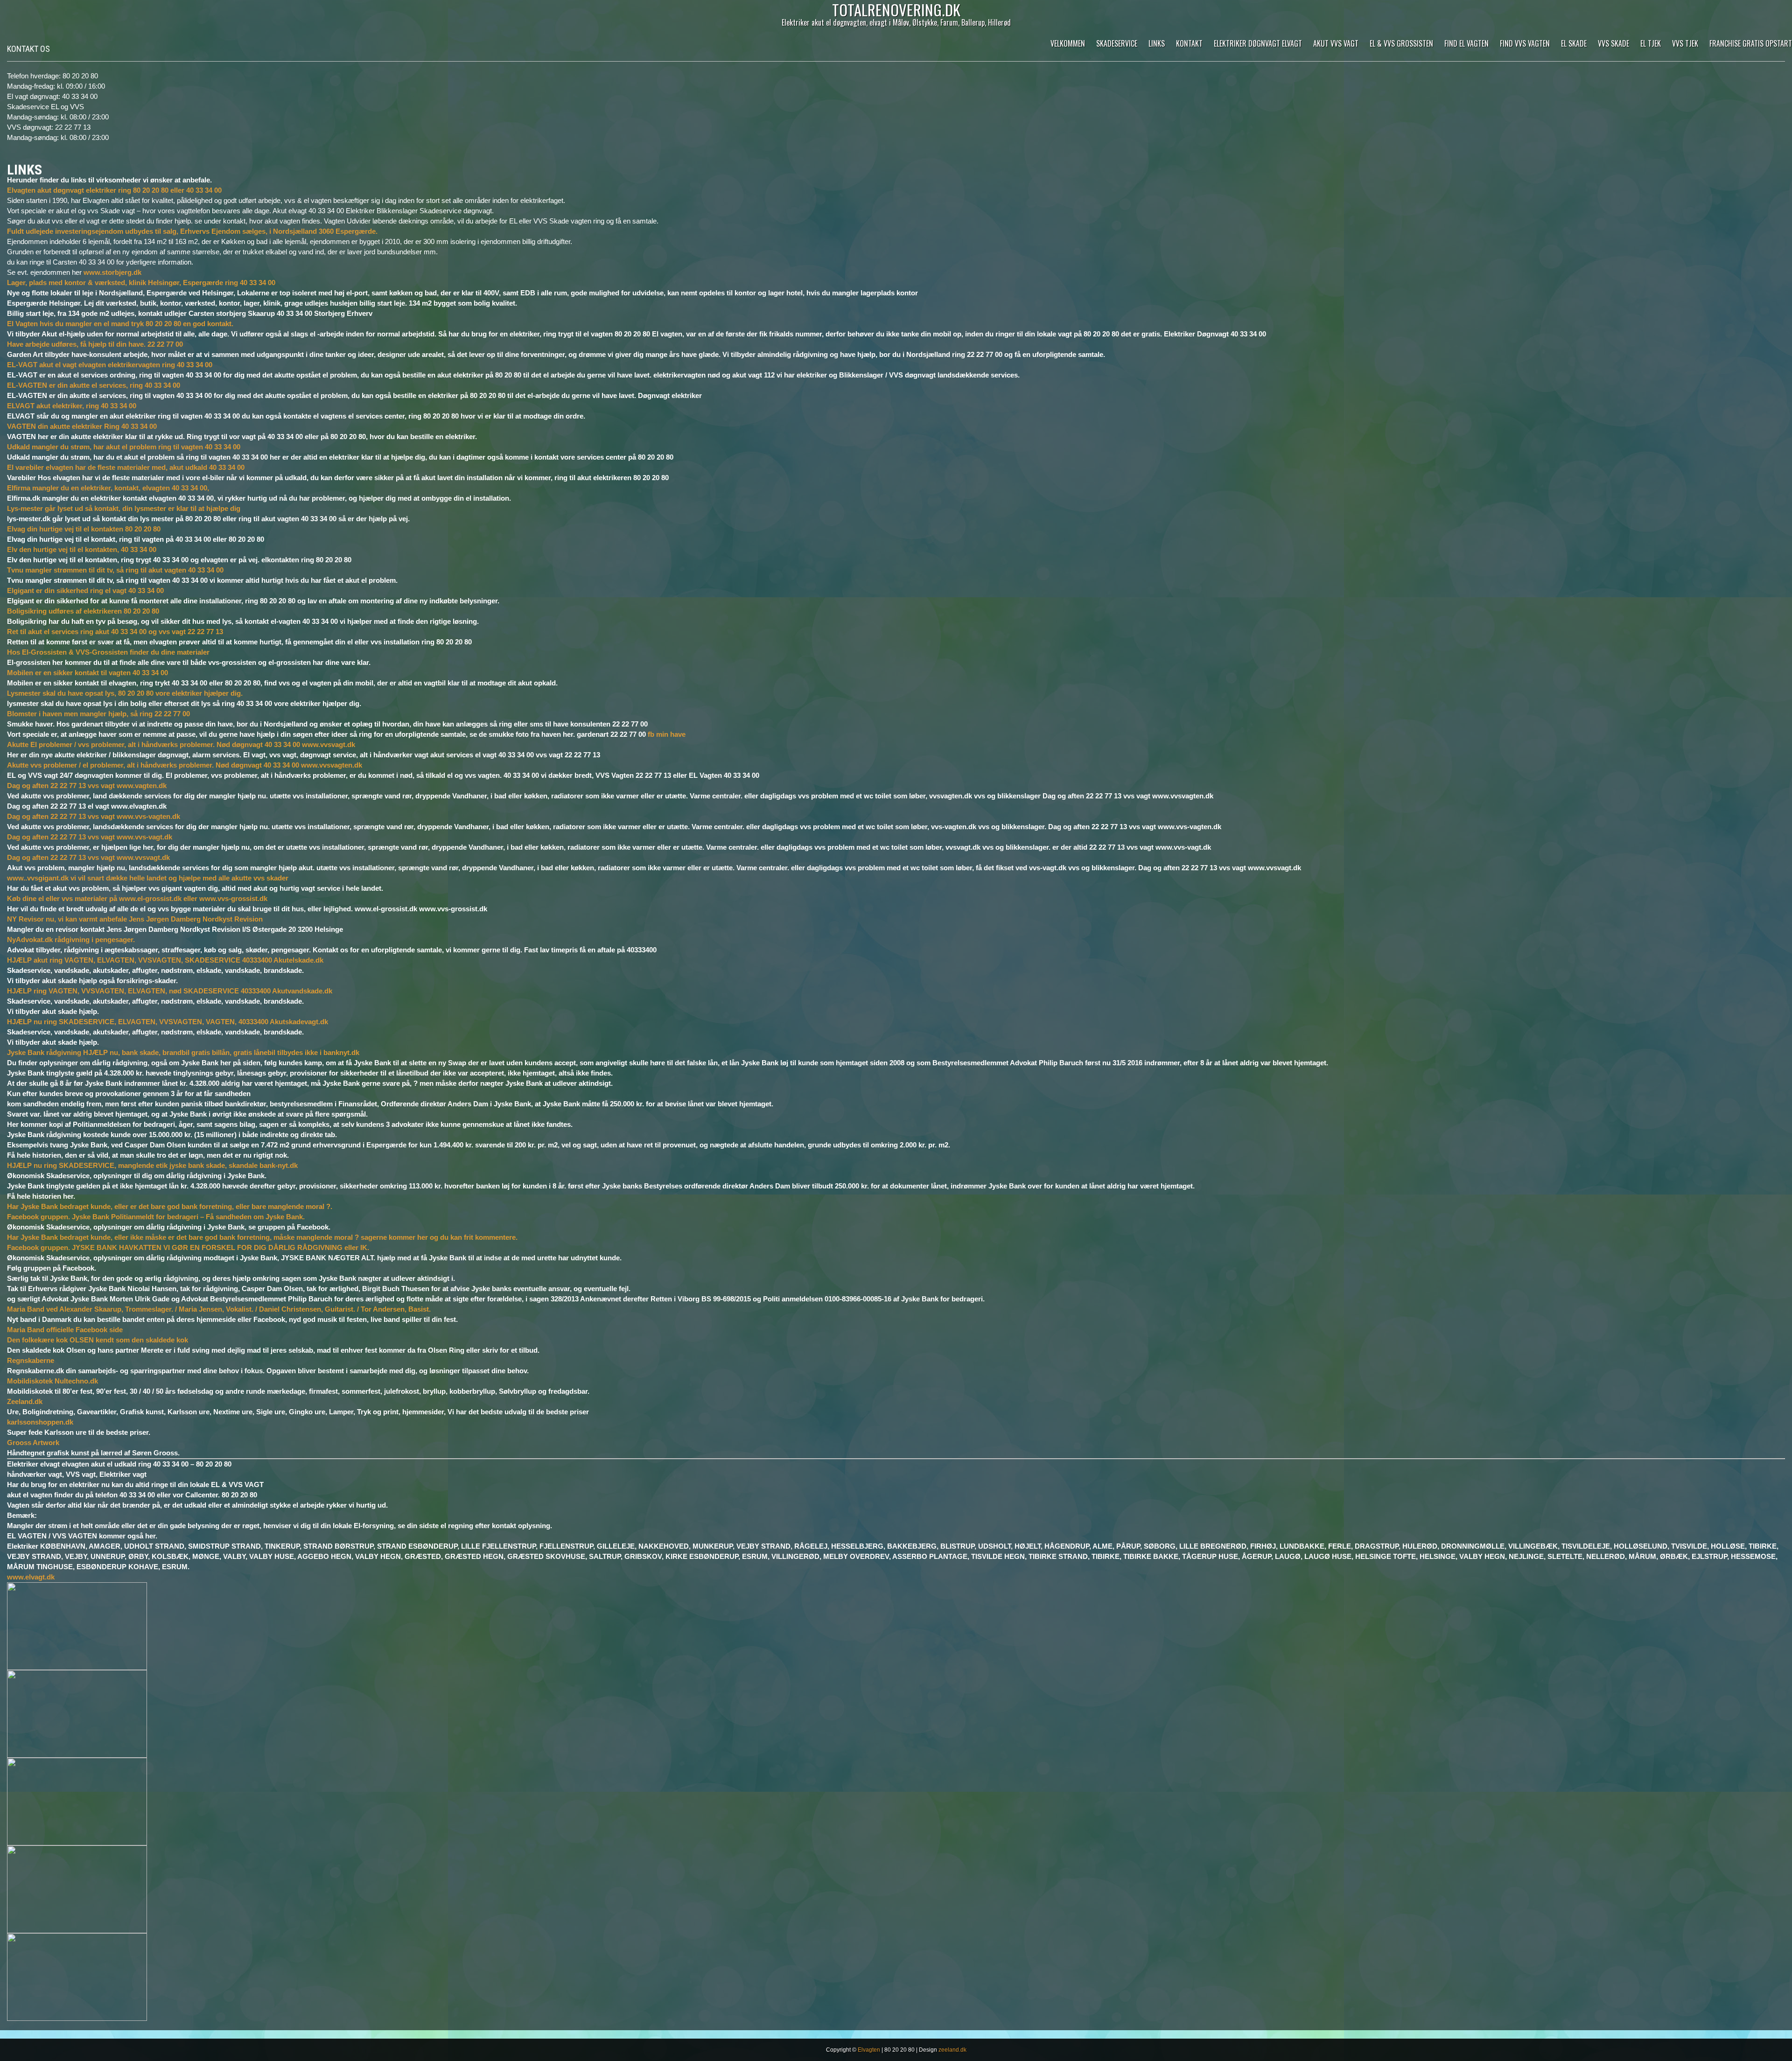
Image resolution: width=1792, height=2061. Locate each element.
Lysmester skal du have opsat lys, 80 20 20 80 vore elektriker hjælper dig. (125, 693)
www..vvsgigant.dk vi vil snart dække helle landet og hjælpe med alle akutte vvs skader (148, 878)
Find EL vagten (1466, 43)
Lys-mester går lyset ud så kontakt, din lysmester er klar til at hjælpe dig (124, 508)
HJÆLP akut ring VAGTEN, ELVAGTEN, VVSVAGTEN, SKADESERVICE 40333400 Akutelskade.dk (165, 960)
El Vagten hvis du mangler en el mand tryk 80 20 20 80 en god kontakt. (120, 324)
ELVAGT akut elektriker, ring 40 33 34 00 (72, 406)
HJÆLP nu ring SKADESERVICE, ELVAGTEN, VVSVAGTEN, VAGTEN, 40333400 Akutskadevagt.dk (168, 1022)
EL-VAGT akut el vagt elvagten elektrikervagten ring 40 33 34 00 (110, 365)
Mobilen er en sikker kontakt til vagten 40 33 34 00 (87, 673)
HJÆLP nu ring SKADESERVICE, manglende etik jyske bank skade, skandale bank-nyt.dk (152, 1165)
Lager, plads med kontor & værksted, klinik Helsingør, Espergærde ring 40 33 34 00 (141, 283)
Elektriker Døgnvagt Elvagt (1258, 43)
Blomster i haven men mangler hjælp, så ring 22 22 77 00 (98, 714)
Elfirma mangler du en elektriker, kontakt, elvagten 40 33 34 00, (108, 488)
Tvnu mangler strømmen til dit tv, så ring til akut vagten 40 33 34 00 (115, 570)
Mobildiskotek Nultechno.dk (52, 1381)
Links (1157, 43)
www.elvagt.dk (31, 1577)
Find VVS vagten (1525, 43)
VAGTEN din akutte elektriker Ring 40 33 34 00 (82, 426)
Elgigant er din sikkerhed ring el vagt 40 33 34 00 (85, 590)
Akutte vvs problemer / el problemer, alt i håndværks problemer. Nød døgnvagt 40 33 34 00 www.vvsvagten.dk (185, 765)
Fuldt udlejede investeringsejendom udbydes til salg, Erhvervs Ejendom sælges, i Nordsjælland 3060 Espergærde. (192, 231)
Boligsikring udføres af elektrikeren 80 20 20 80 (83, 611)
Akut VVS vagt (1336, 43)
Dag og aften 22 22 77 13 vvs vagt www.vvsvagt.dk (88, 857)
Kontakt (1189, 43)
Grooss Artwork (33, 1443)
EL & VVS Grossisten (1401, 43)
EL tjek (1651, 43)
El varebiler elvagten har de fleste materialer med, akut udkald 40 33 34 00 (126, 467)
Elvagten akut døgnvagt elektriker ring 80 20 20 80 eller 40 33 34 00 (114, 190)
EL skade (1574, 43)
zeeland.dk (952, 2050)
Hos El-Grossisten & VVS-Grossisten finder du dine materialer (108, 652)
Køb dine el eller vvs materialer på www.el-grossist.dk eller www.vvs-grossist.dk (137, 898)
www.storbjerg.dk (112, 272)
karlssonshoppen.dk (40, 1422)
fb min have (667, 734)
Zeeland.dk (25, 1401)
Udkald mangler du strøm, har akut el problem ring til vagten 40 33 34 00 (124, 447)
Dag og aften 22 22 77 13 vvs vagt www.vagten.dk (87, 786)
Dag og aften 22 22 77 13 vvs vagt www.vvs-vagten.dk (94, 816)
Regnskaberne (31, 1360)
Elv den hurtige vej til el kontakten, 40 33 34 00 (82, 549)
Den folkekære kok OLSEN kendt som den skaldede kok (98, 1340)
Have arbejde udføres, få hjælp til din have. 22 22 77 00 (95, 344)
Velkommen (1068, 43)
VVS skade (1613, 43)
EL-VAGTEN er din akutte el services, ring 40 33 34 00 (94, 385)
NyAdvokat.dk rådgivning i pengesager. (71, 940)
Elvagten (869, 2050)
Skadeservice (1117, 43)
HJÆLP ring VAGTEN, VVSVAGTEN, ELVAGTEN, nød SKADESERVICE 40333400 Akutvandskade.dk (170, 991)
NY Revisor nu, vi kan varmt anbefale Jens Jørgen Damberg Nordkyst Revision (135, 919)
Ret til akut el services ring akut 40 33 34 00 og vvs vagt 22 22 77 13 (115, 632)
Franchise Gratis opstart (1751, 43)
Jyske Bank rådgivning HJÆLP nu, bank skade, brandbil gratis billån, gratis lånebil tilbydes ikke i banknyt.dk (183, 1052)
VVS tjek (1685, 43)
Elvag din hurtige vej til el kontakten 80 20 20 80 (84, 529)
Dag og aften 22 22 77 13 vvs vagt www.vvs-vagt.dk (90, 837)
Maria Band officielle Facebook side (65, 1330)
